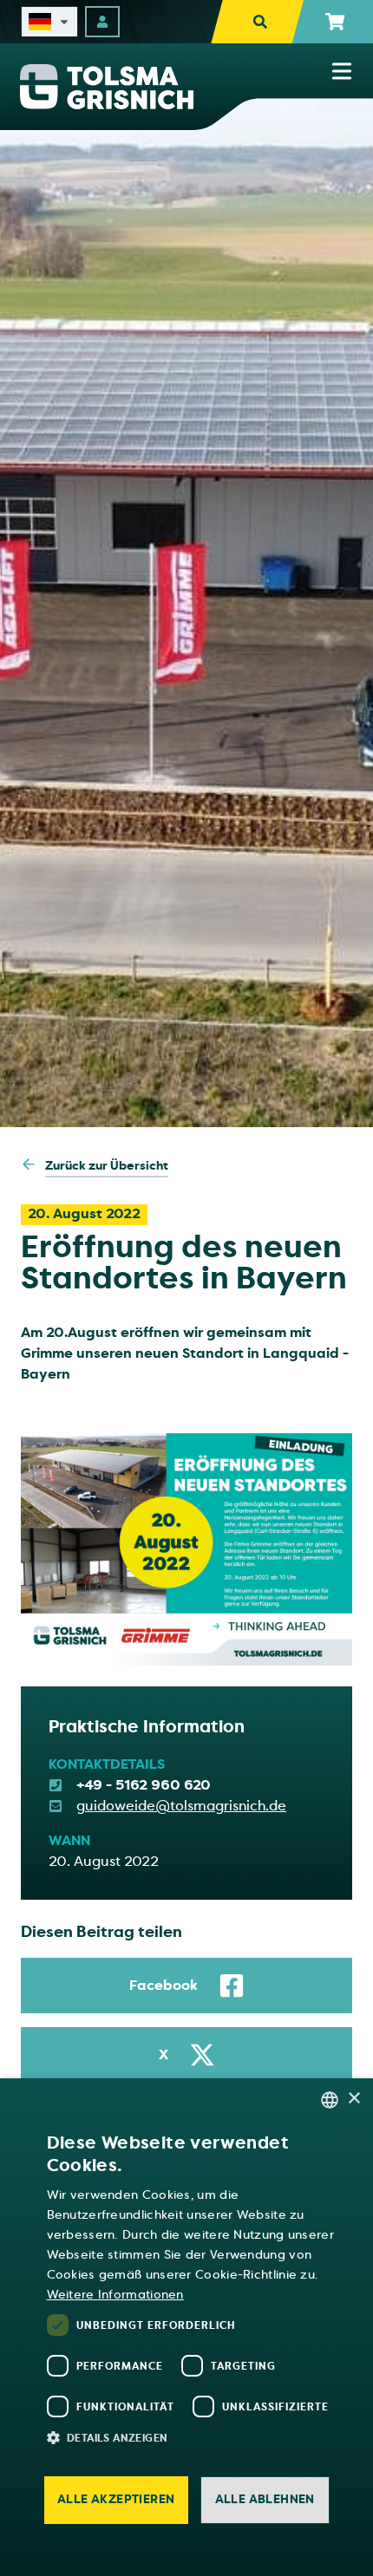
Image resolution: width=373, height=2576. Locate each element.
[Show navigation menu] (342, 71)
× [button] (353, 2099)
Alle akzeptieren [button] (116, 2499)
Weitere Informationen (115, 2295)
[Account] (102, 22)
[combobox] (330, 2100)
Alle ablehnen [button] (265, 2499)
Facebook (164, 1986)
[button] (196, 2437)
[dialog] (186, 2327)
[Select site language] (49, 22)
